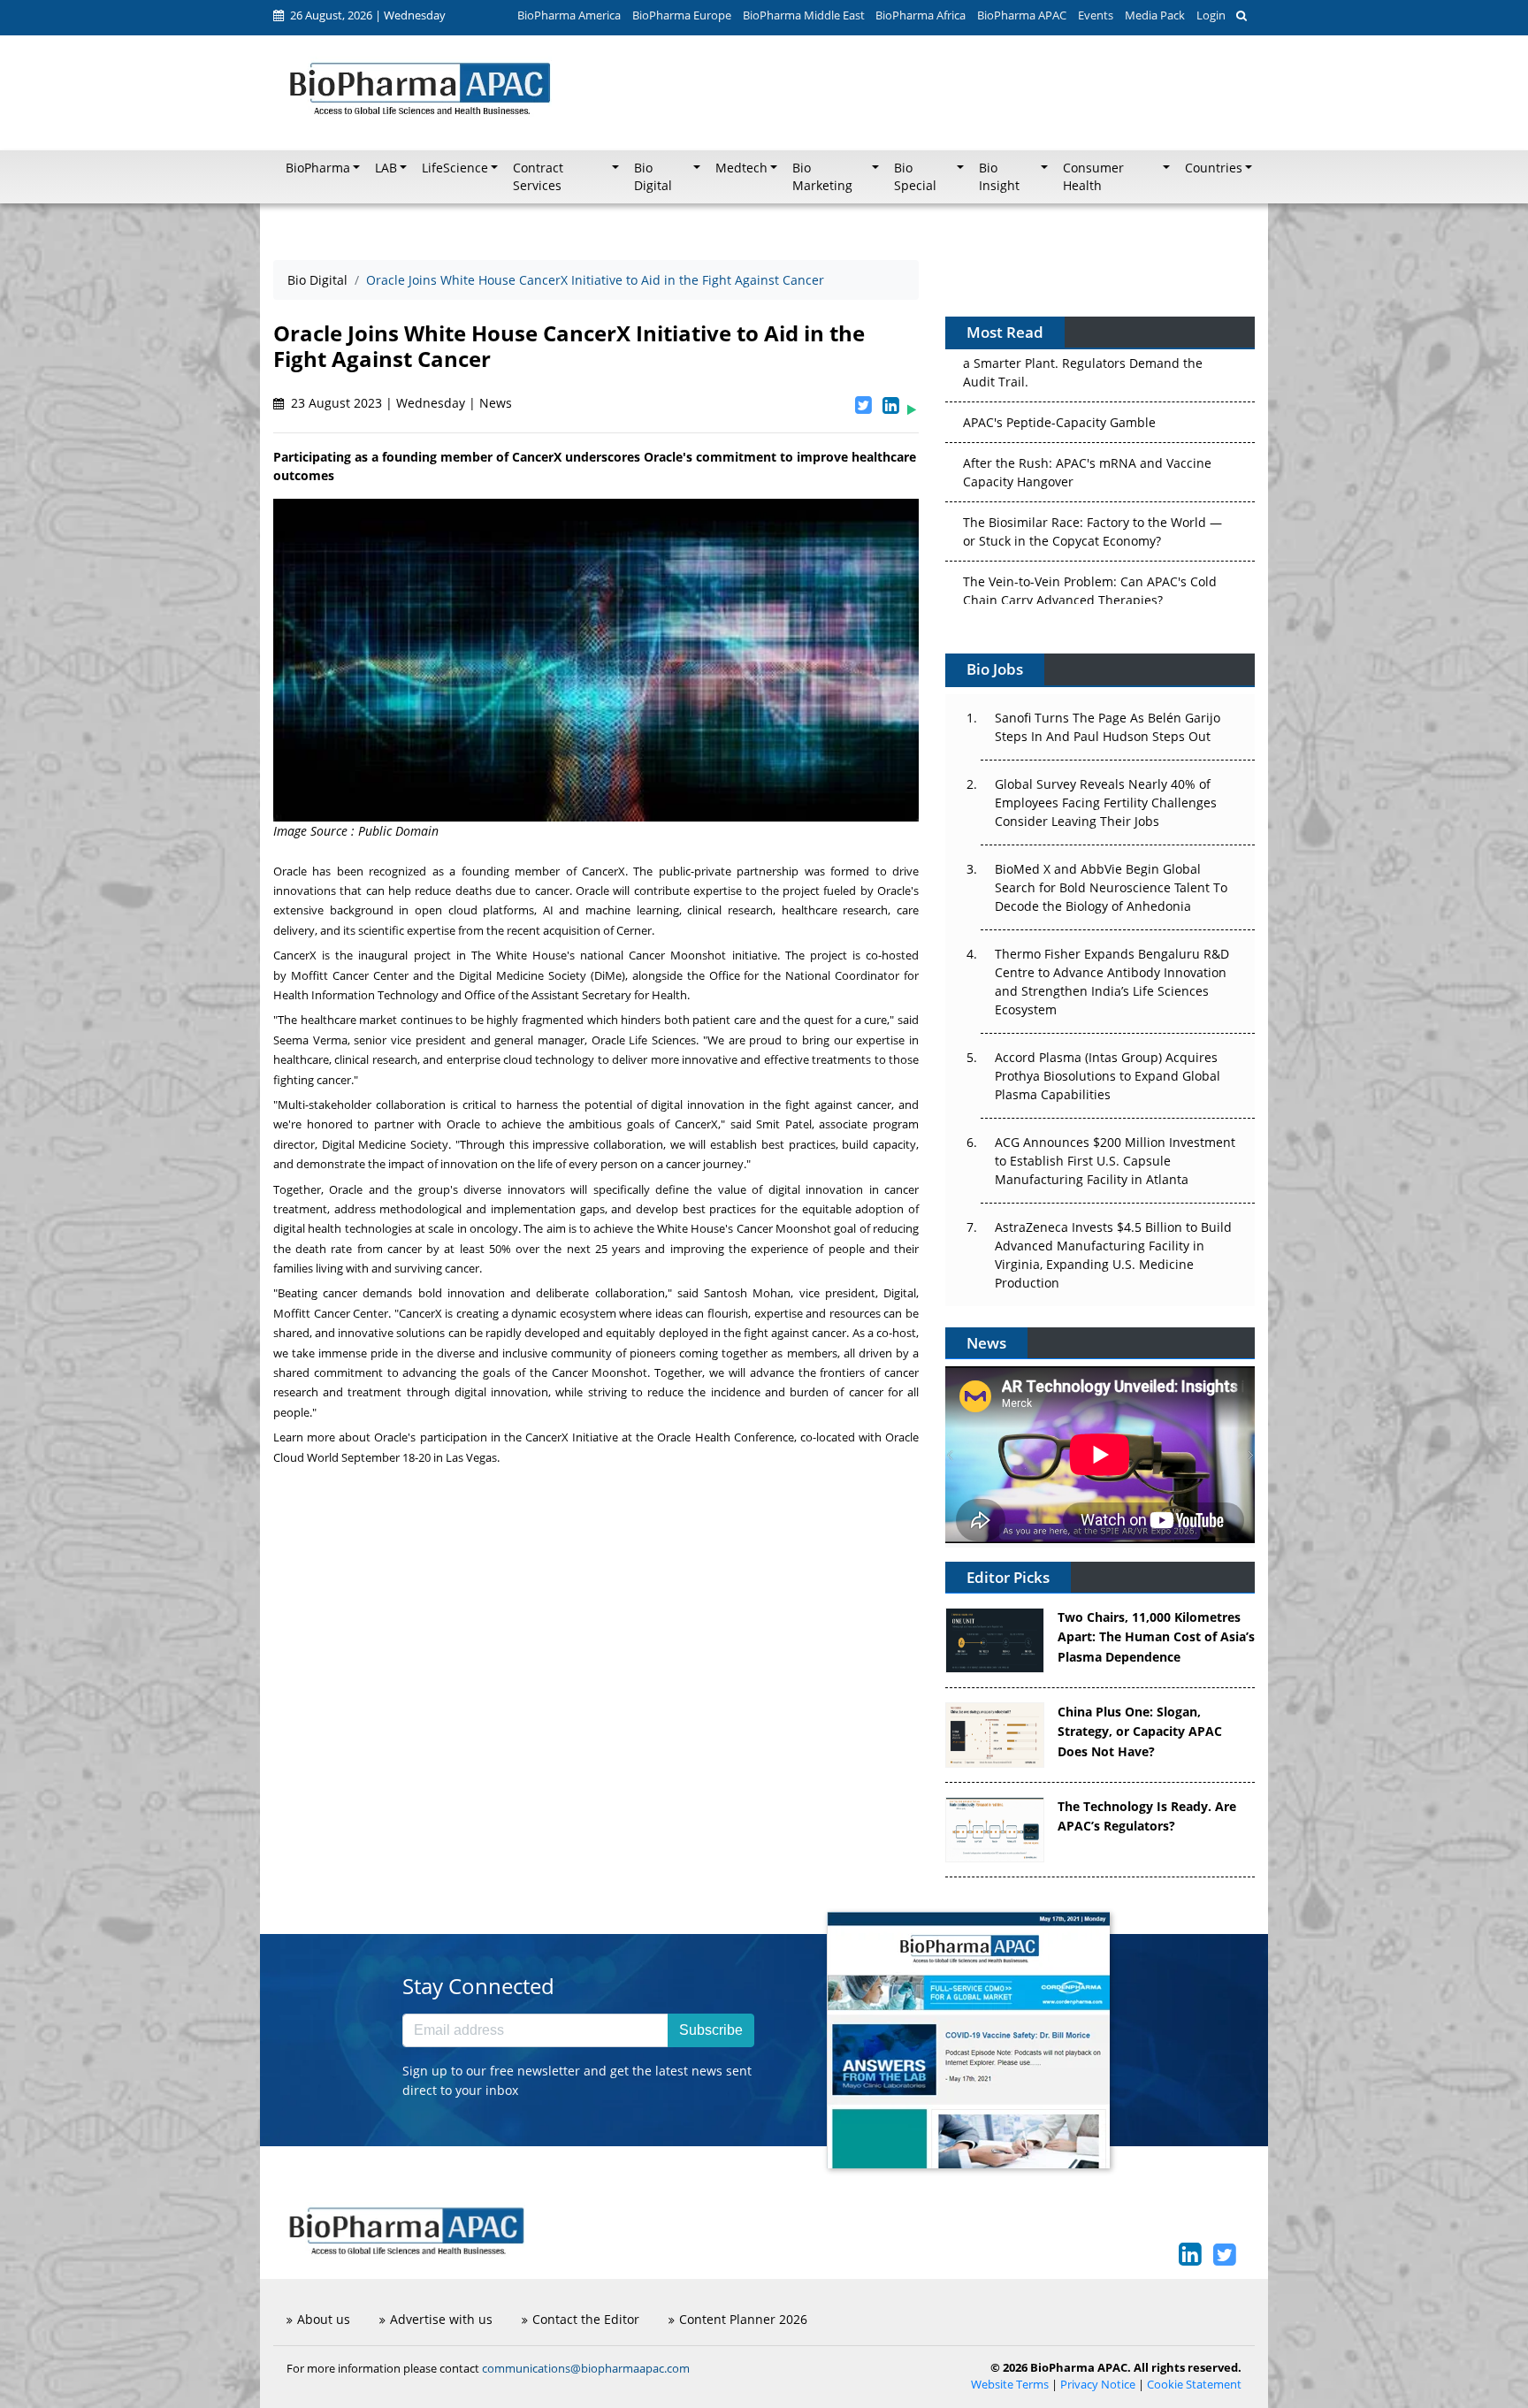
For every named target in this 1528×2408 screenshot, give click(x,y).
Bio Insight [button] (999, 177)
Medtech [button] (741, 168)
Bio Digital (317, 280)
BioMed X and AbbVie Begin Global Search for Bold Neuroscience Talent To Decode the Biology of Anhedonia (1111, 887)
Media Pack (1155, 15)
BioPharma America (569, 15)
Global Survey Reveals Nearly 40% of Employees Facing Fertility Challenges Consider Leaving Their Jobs (1106, 803)
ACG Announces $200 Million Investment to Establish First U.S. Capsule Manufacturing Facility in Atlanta (1115, 1161)
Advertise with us (441, 2319)
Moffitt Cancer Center (350, 975)
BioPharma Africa (921, 15)
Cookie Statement (1194, 2385)
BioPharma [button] (318, 168)
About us (324, 2319)
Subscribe (711, 2030)
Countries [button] (1214, 168)
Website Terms (1010, 2385)
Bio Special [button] (915, 177)
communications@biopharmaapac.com (586, 2368)
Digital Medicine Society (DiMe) (542, 975)
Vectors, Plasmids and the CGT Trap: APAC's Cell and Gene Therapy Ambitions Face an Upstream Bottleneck (1092, 574)
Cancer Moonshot (677, 955)
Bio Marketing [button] (822, 177)
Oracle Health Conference (725, 1437)
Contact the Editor (586, 2319)
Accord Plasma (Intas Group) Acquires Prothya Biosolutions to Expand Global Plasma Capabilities (1108, 1076)
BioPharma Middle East (804, 15)
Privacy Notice (1098, 2385)
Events (1096, 15)
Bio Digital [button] (653, 177)
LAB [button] (386, 168)
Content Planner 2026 (743, 2319)
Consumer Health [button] (1093, 177)
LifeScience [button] (455, 168)
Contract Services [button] (538, 177)
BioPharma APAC (1022, 15)
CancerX (604, 871)
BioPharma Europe (682, 15)
